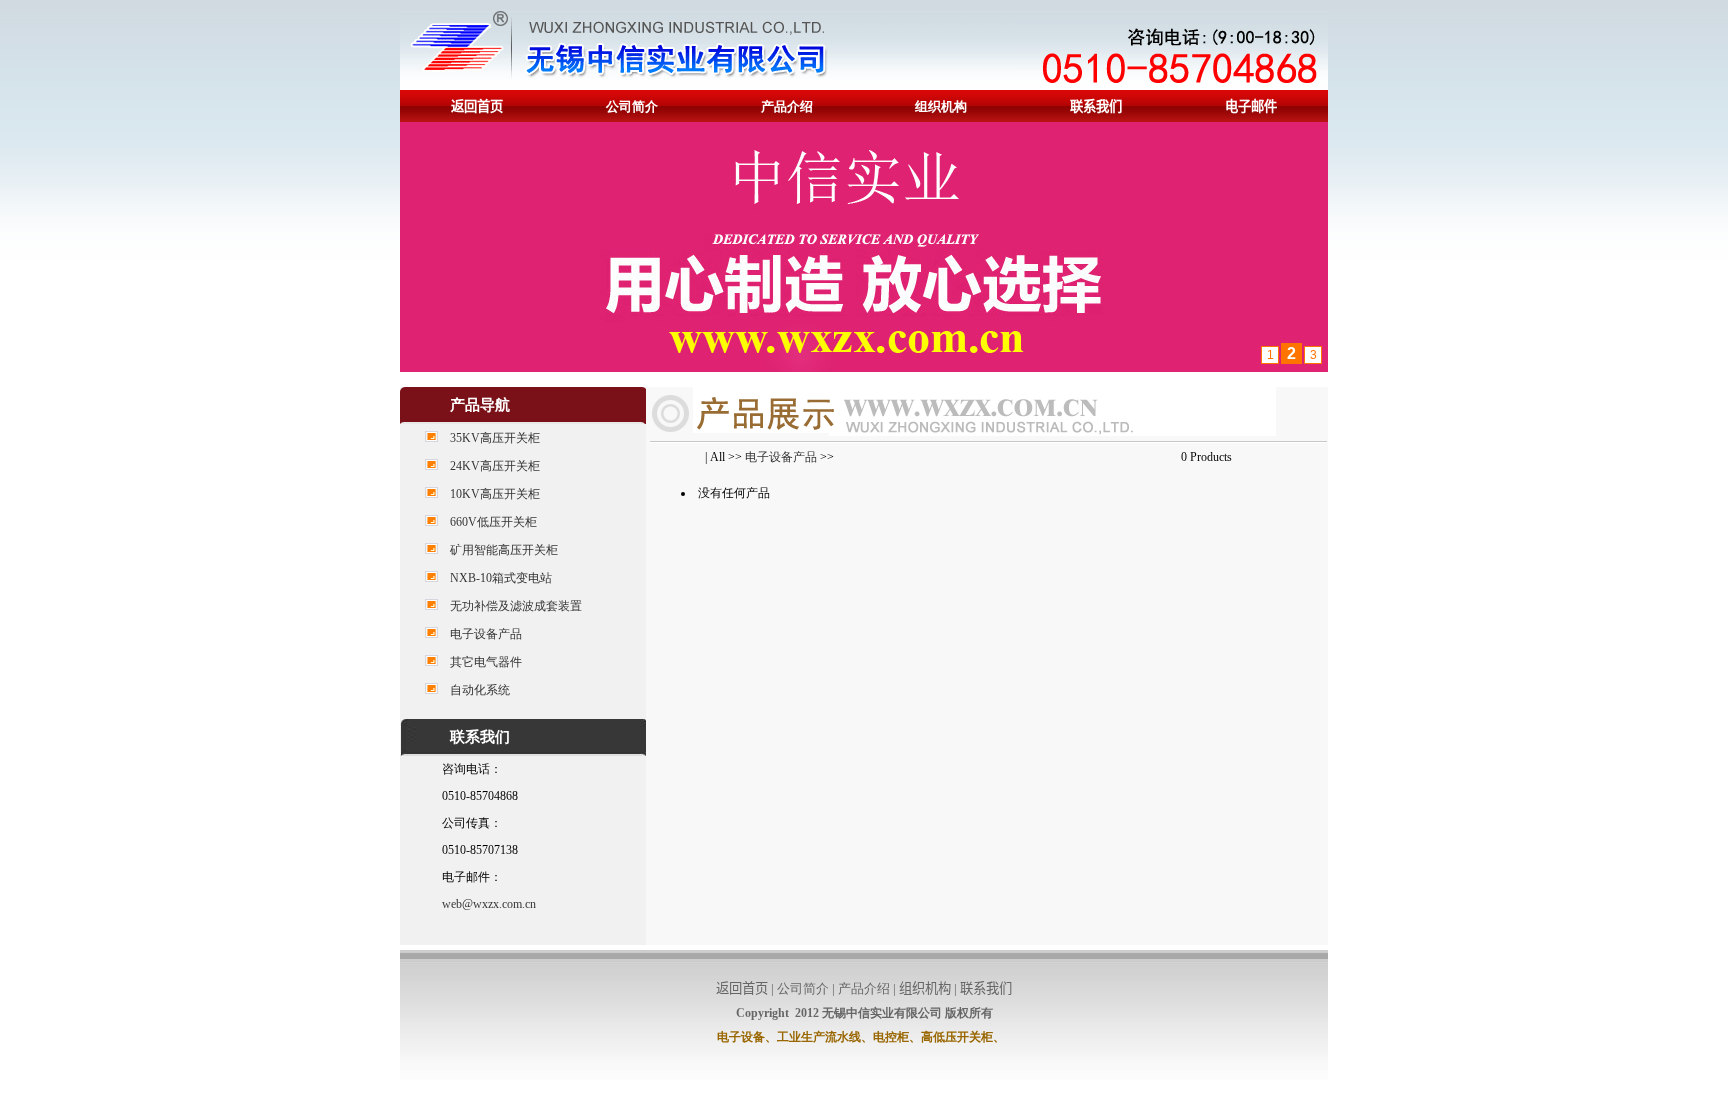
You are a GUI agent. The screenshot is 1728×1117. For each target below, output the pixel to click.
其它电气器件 (486, 662)
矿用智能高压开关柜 (504, 550)
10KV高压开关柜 (495, 494)
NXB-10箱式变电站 (501, 578)
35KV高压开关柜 (495, 438)
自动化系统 (480, 690)
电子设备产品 (486, 634)
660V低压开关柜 (493, 522)
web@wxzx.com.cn (489, 904)
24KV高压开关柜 (495, 466)
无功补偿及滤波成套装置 (516, 606)
